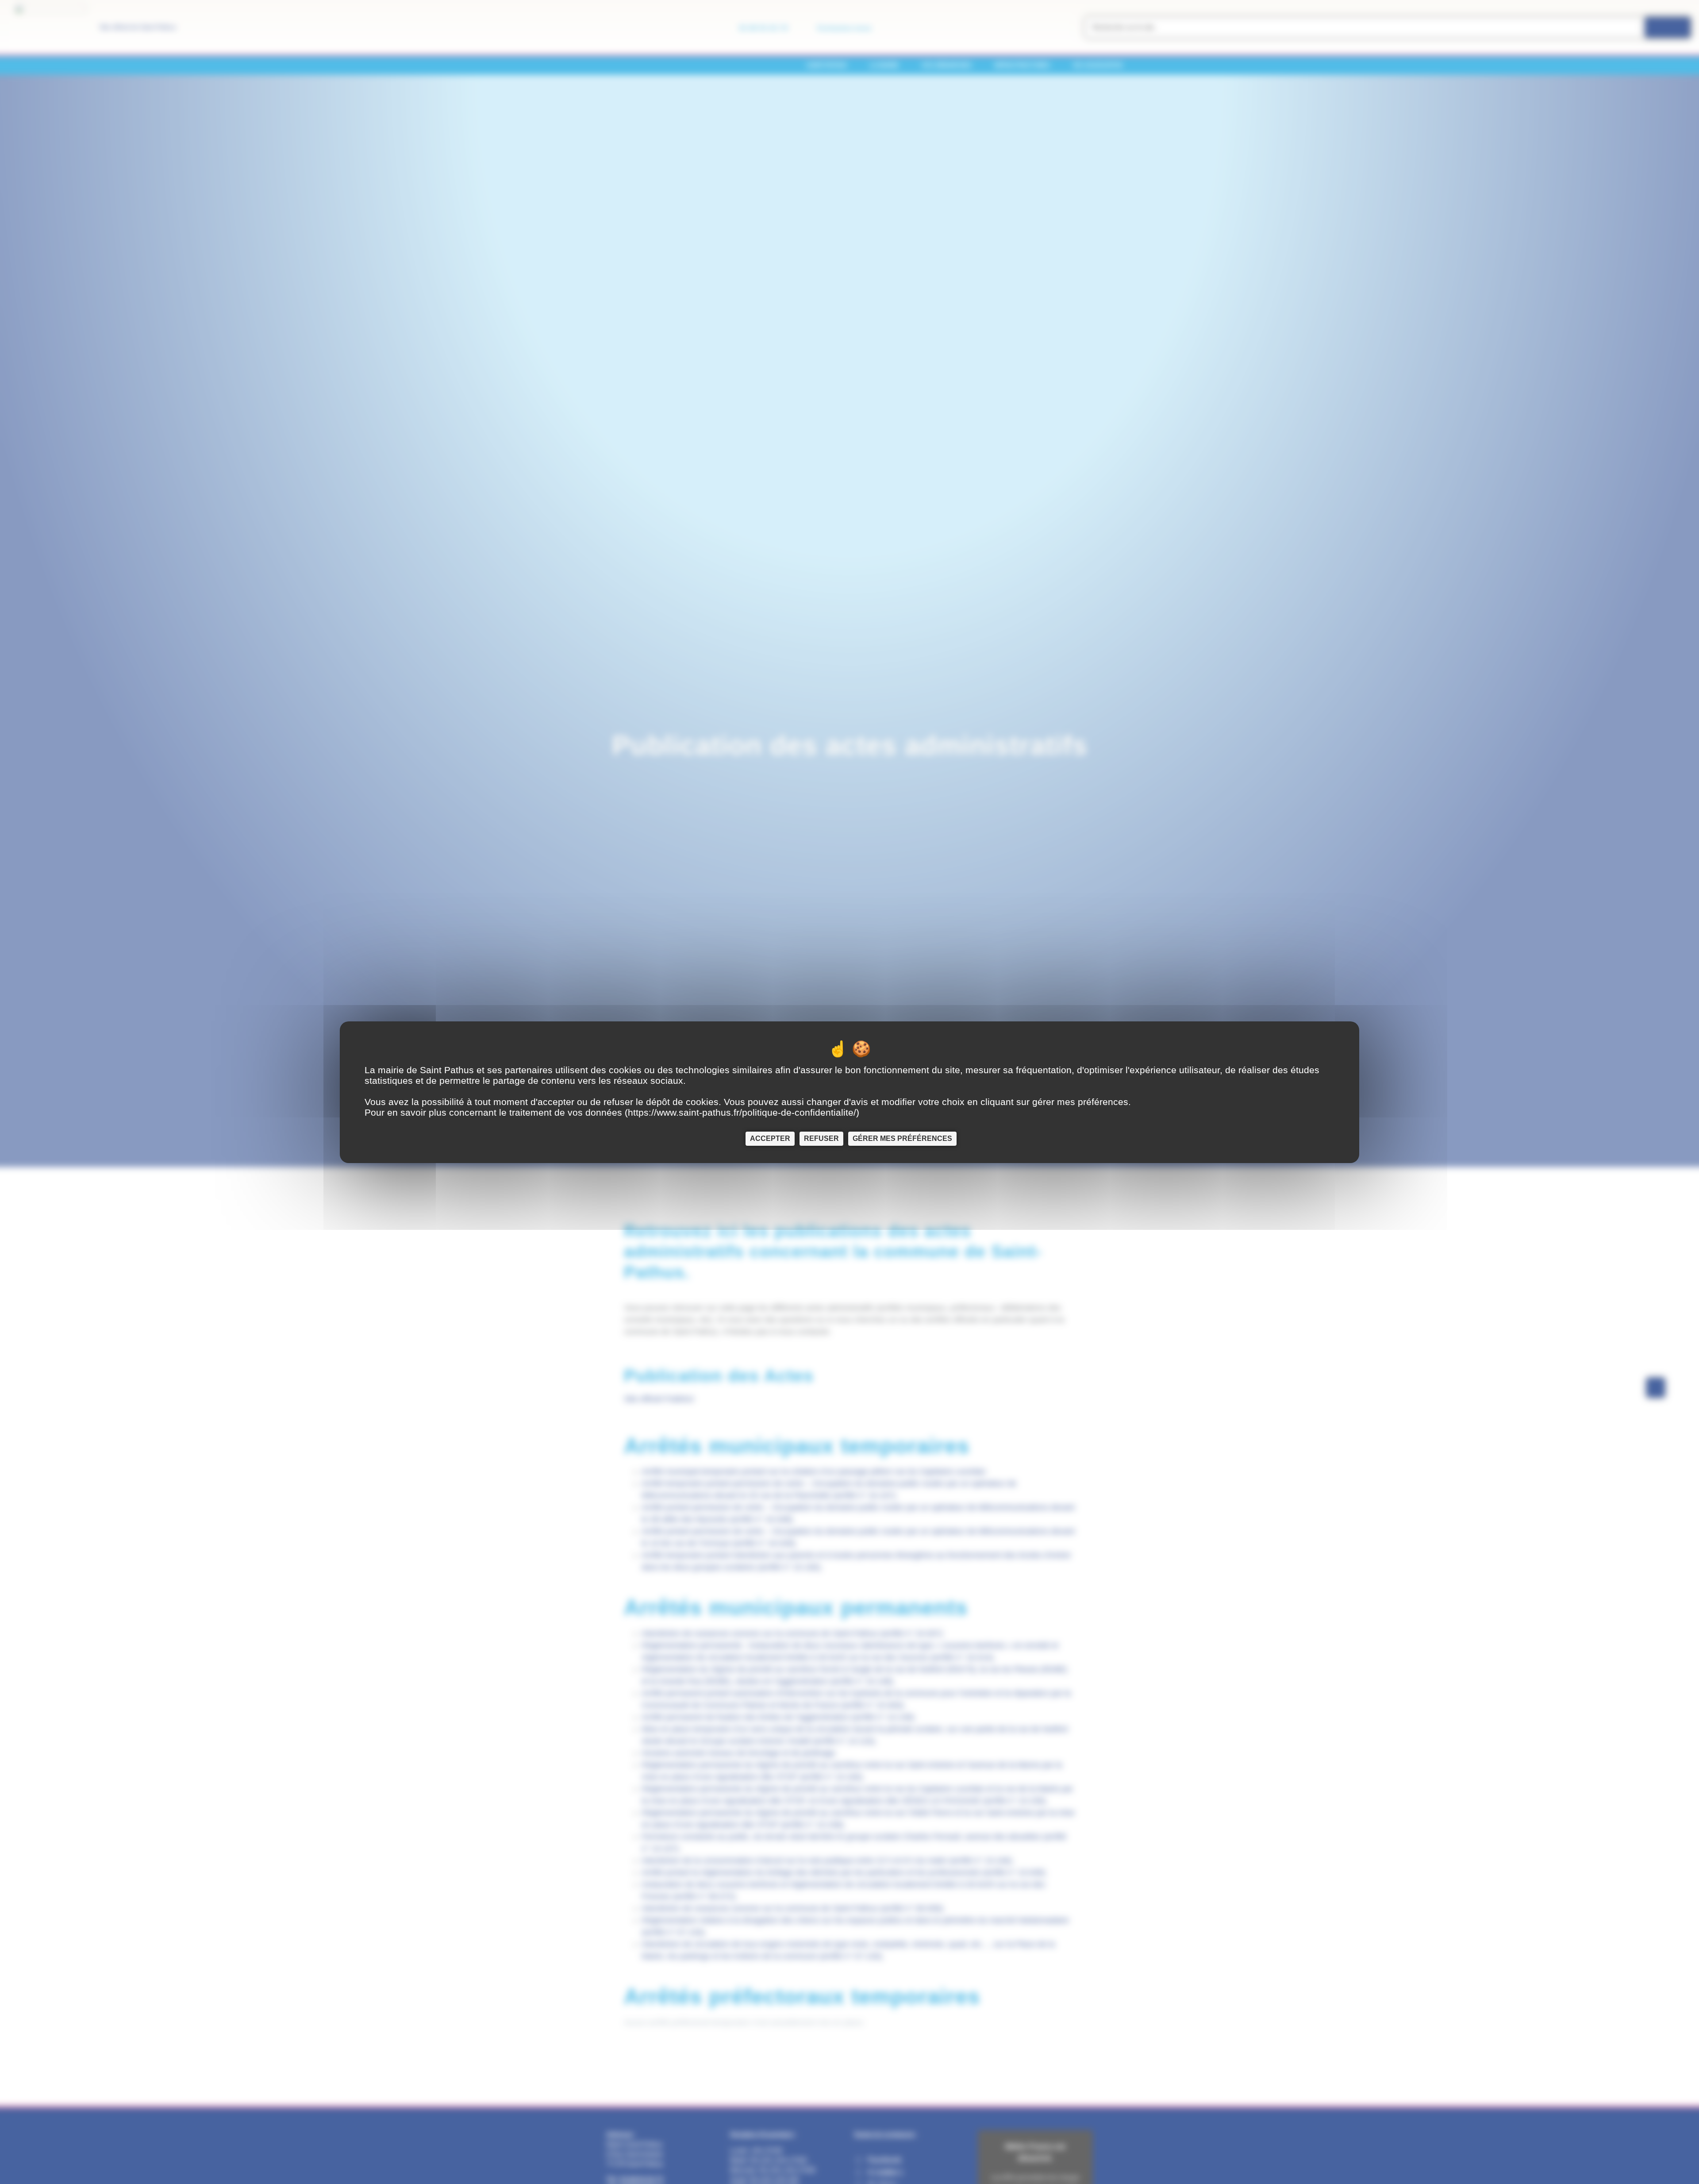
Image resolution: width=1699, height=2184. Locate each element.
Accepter (770, 1138)
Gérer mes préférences (902, 1138)
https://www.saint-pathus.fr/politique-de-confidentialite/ (742, 1112)
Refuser (821, 1138)
